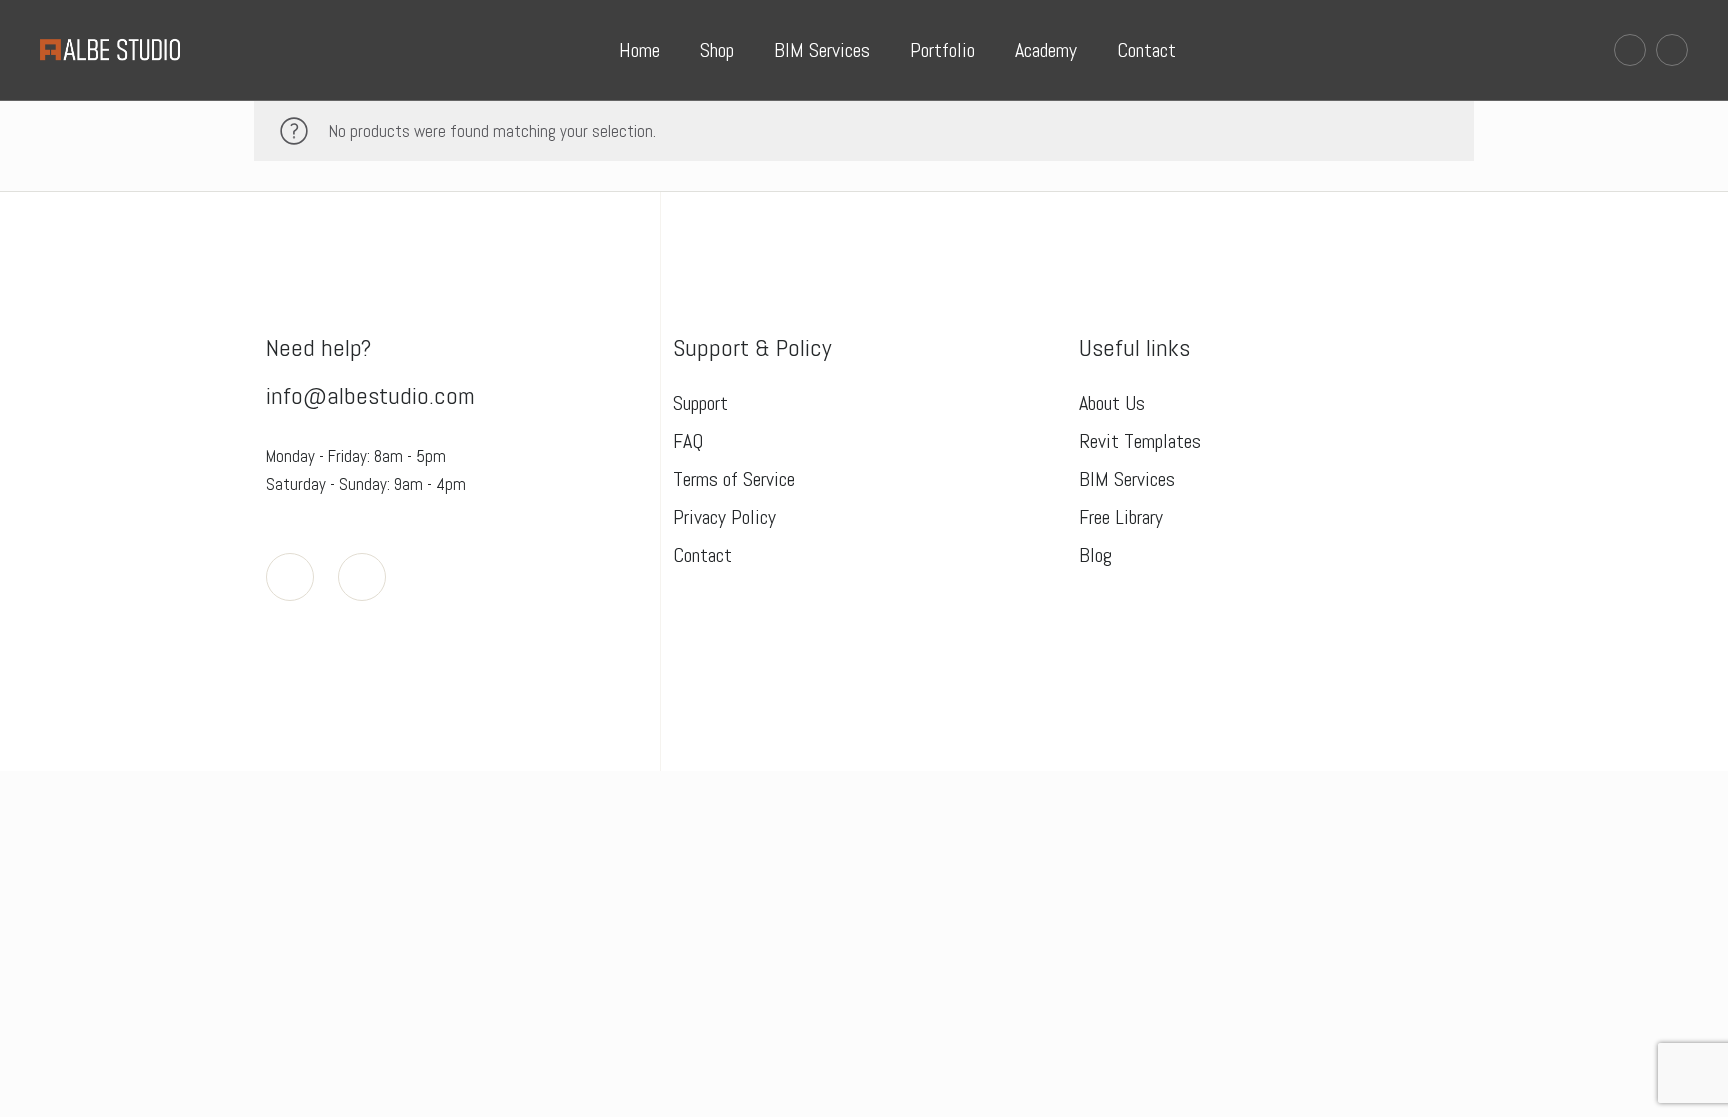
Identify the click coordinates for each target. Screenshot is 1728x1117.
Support (700, 403)
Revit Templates (1140, 441)
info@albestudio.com (370, 395)
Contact (702, 555)
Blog (1095, 555)
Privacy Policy (724, 517)
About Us (1112, 403)
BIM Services (1127, 479)
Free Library (1121, 517)
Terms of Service (734, 479)
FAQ (688, 441)
